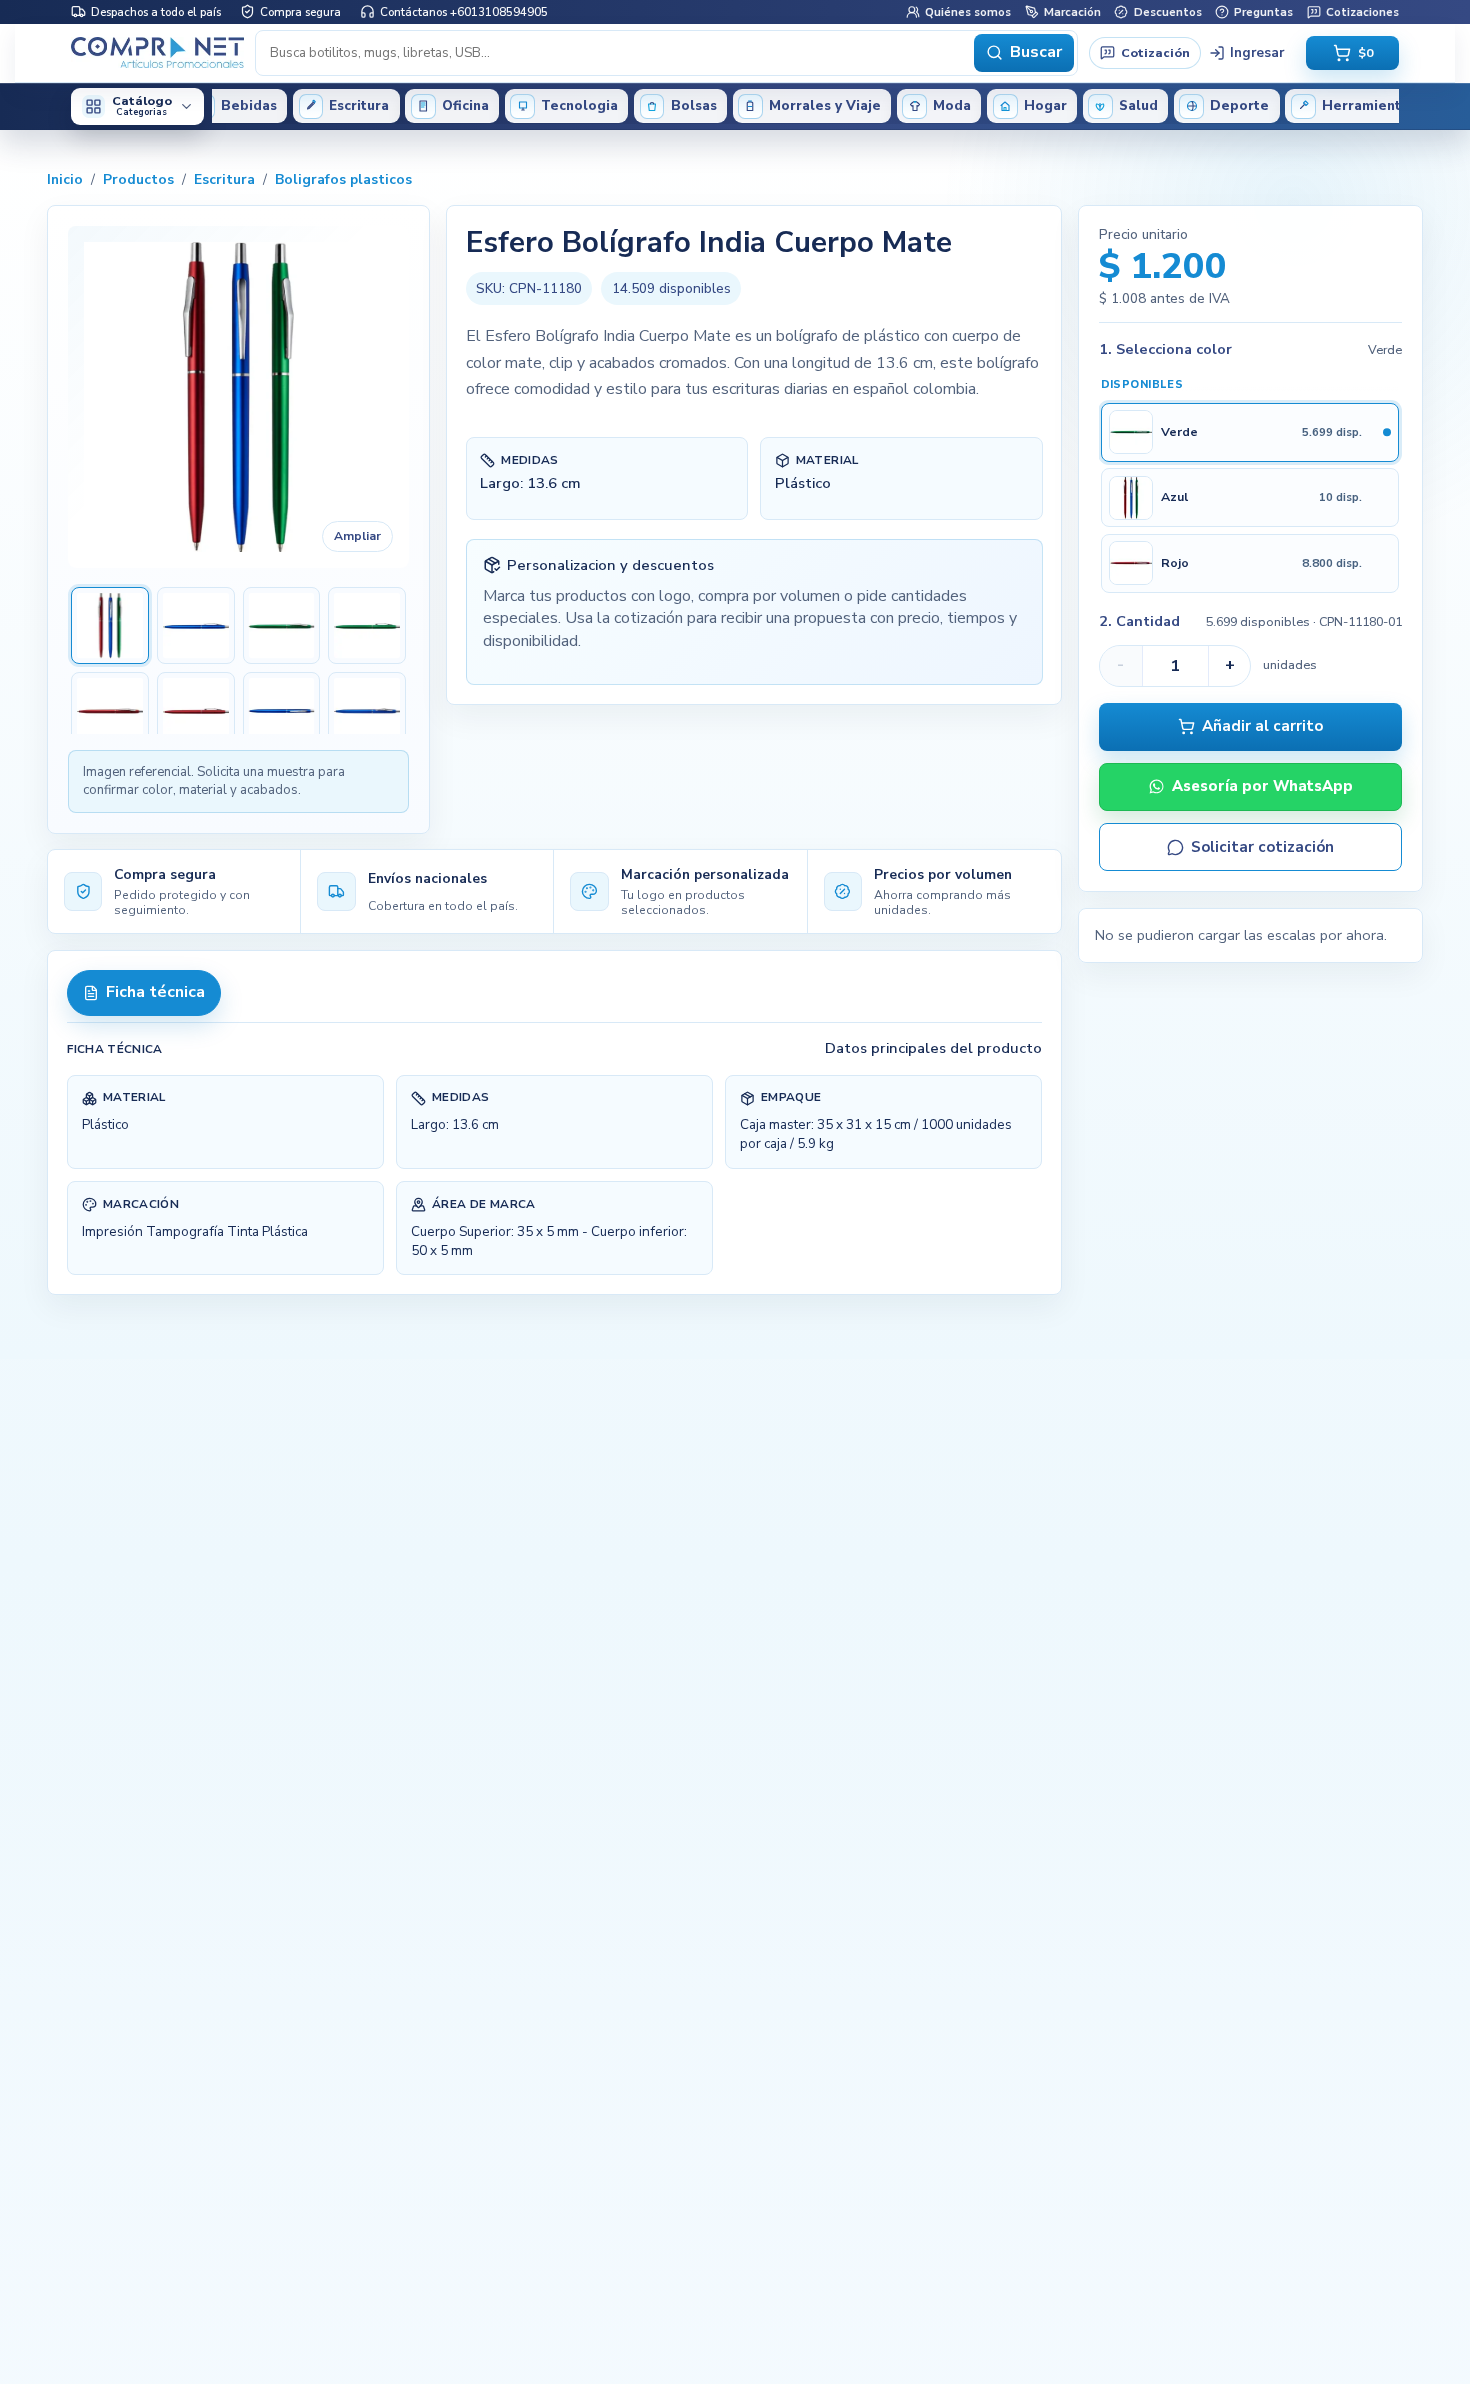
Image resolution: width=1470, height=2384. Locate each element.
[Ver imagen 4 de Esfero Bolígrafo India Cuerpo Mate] (367, 626)
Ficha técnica (155, 992)
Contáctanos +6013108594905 (464, 11)
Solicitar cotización (1262, 847)
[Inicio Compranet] (157, 53)
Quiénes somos (968, 11)
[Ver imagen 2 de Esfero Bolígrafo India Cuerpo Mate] (196, 626)
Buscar (1036, 52)
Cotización (1155, 51)
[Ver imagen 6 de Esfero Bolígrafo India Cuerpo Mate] (196, 711)
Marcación (1072, 11)
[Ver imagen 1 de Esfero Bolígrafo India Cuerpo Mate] (110, 626)
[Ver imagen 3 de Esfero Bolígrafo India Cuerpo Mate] (282, 626)
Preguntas (1263, 11)
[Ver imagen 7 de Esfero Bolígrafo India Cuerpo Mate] (282, 711)
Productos (138, 179)
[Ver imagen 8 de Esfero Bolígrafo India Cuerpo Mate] (367, 711)
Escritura (224, 179)
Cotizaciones (1362, 11)
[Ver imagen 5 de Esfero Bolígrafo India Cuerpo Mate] (110, 711)
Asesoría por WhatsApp (1262, 787)
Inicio (65, 179)
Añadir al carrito (1262, 727)
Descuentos (1167, 11)
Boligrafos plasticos (343, 179)
